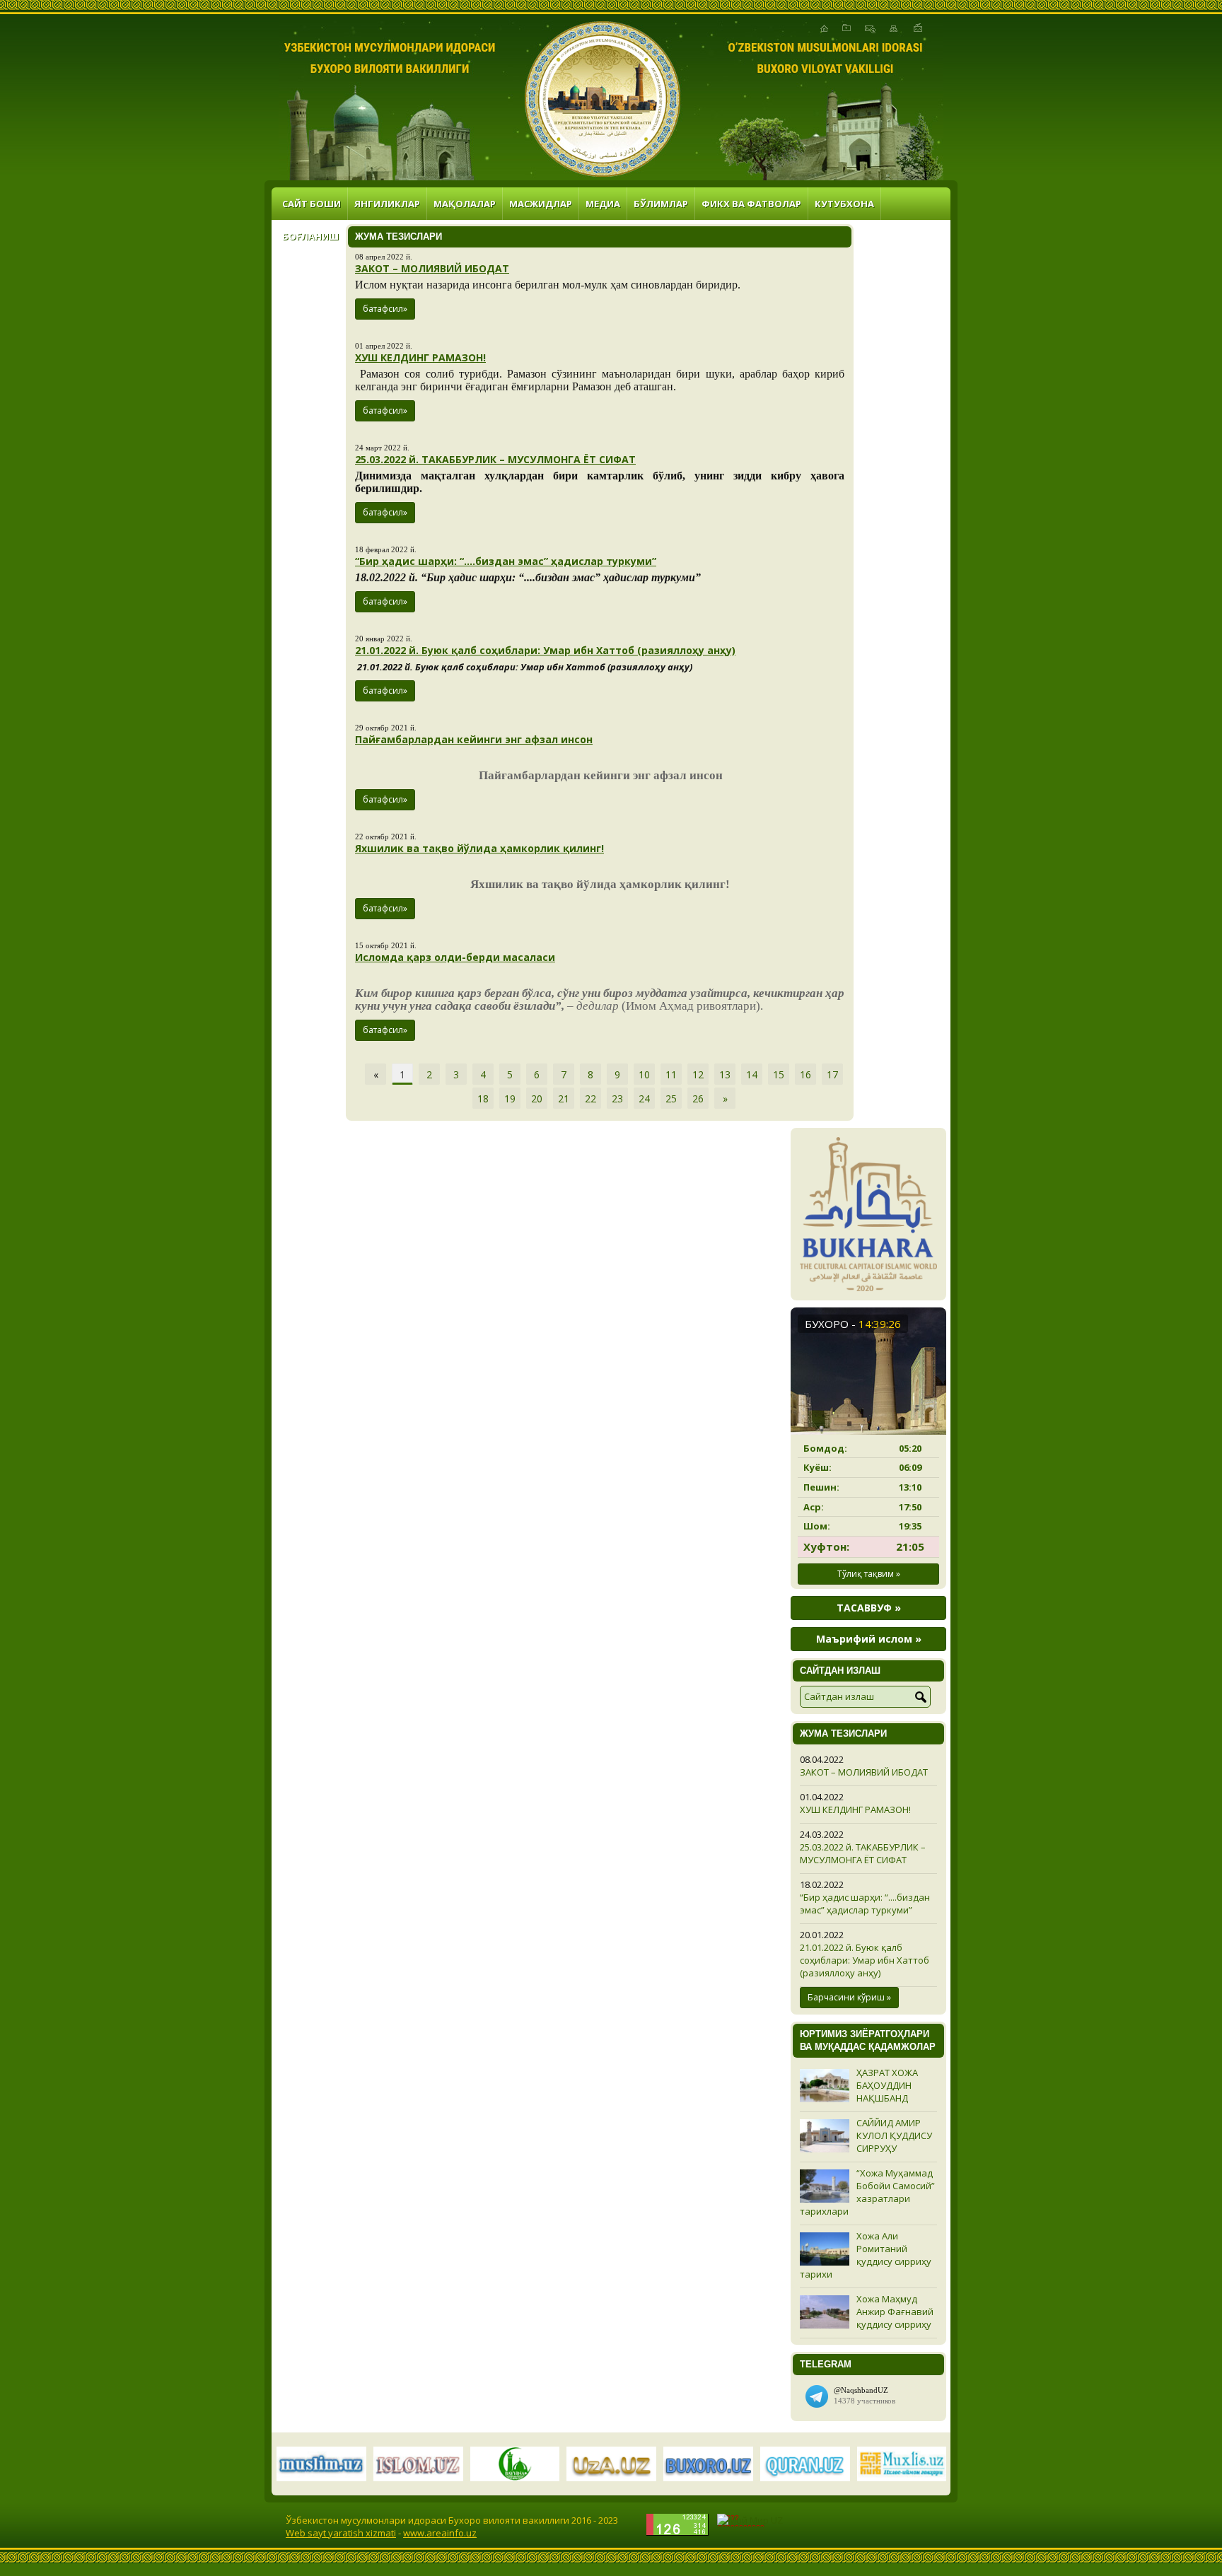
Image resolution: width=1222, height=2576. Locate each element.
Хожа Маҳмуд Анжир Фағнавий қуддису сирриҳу (895, 2312)
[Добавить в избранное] (846, 28)
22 (590, 1098)
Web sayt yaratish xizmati (341, 2533)
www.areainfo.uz (440, 2533)
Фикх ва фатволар (751, 204)
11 (671, 1074)
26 (698, 1098)
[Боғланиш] (870, 28)
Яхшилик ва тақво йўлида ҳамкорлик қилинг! (479, 848)
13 (725, 1074)
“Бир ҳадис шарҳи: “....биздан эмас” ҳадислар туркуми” (506, 561)
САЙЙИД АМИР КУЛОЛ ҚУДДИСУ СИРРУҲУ (894, 2135)
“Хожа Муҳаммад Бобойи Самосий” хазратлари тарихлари (867, 2192)
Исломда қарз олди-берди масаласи (455, 957)
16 (805, 1074)
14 (752, 1074)
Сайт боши (312, 204)
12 (698, 1074)
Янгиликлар (387, 204)
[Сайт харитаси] (894, 28)
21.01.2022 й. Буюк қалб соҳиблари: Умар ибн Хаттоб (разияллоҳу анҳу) (545, 650)
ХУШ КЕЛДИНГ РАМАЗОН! (420, 357)
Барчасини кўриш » (849, 1997)
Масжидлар (541, 204)
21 (564, 1098)
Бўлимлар (661, 204)
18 (483, 1098)
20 (537, 1098)
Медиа (603, 204)
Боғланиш (310, 236)
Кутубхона (844, 204)
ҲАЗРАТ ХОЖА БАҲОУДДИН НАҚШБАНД (887, 2085)
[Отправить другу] (918, 28)
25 (671, 1098)
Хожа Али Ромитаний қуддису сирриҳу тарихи (866, 2255)
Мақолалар (465, 204)
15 (779, 1074)
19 (510, 1098)
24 (644, 1098)
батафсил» (385, 309)
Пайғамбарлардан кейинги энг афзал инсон (474, 739)
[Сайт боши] (824, 28)
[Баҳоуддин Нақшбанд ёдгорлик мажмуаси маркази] (603, 99)
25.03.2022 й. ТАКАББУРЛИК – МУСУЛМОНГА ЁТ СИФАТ (495, 459)
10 (644, 1074)
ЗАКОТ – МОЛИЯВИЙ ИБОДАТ (432, 268)
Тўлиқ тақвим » (869, 1574)
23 (617, 1098)
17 (832, 1074)
